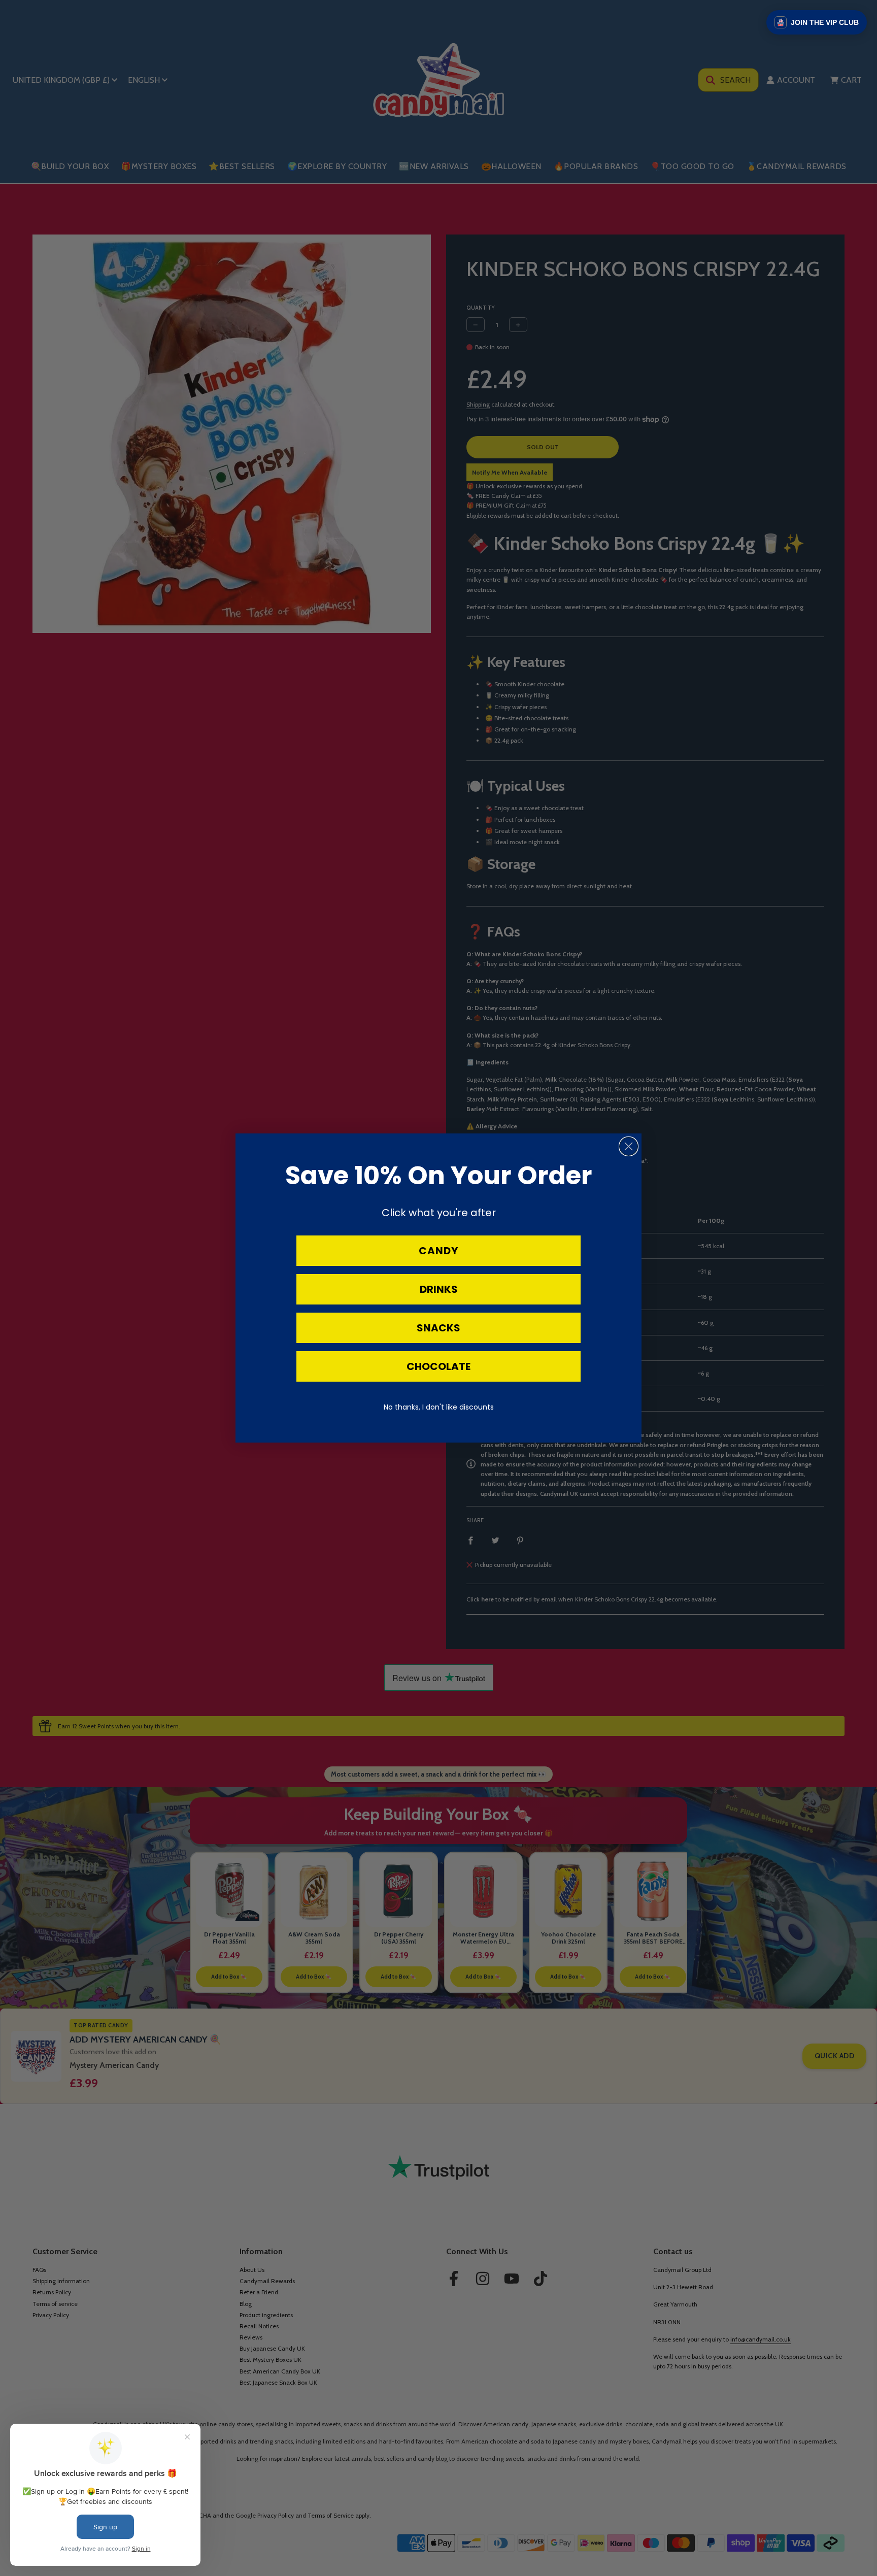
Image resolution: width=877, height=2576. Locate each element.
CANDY (438, 1251)
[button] (817, 22)
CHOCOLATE (438, 1366)
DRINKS (439, 1289)
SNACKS (438, 1328)
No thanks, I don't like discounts (439, 1407)
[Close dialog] (629, 1146)
